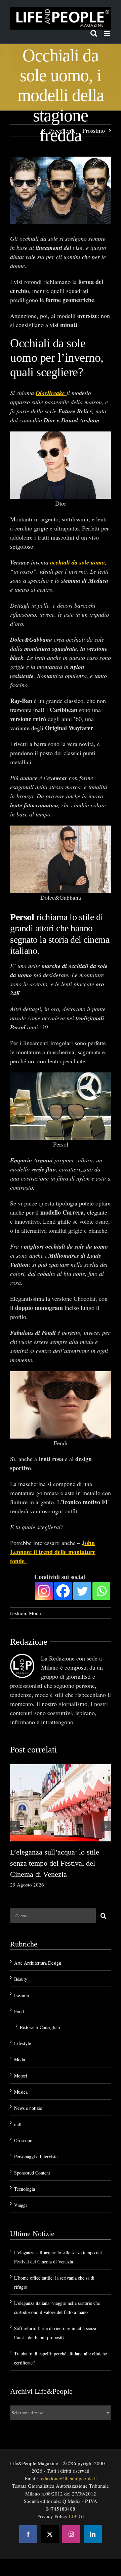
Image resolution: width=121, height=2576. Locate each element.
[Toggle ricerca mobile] (94, 33)
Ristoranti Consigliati (40, 2027)
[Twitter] (82, 1591)
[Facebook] (63, 1591)
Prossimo (94, 130)
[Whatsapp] (101, 1591)
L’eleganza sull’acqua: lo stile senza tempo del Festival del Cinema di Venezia (55, 1863)
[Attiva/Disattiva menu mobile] (107, 33)
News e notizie (28, 2108)
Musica (21, 2092)
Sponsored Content (32, 2173)
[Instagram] (44, 1591)
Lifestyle (23, 2043)
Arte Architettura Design (38, 1963)
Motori (21, 2076)
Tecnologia (25, 2189)
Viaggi (21, 2205)
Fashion (18, 1613)
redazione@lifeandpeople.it (68, 2478)
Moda (35, 1613)
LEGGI (76, 2516)
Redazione (29, 1642)
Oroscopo (23, 2140)
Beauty (21, 1979)
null (18, 2124)
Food (19, 2011)
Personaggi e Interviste (36, 2156)
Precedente (62, 130)
